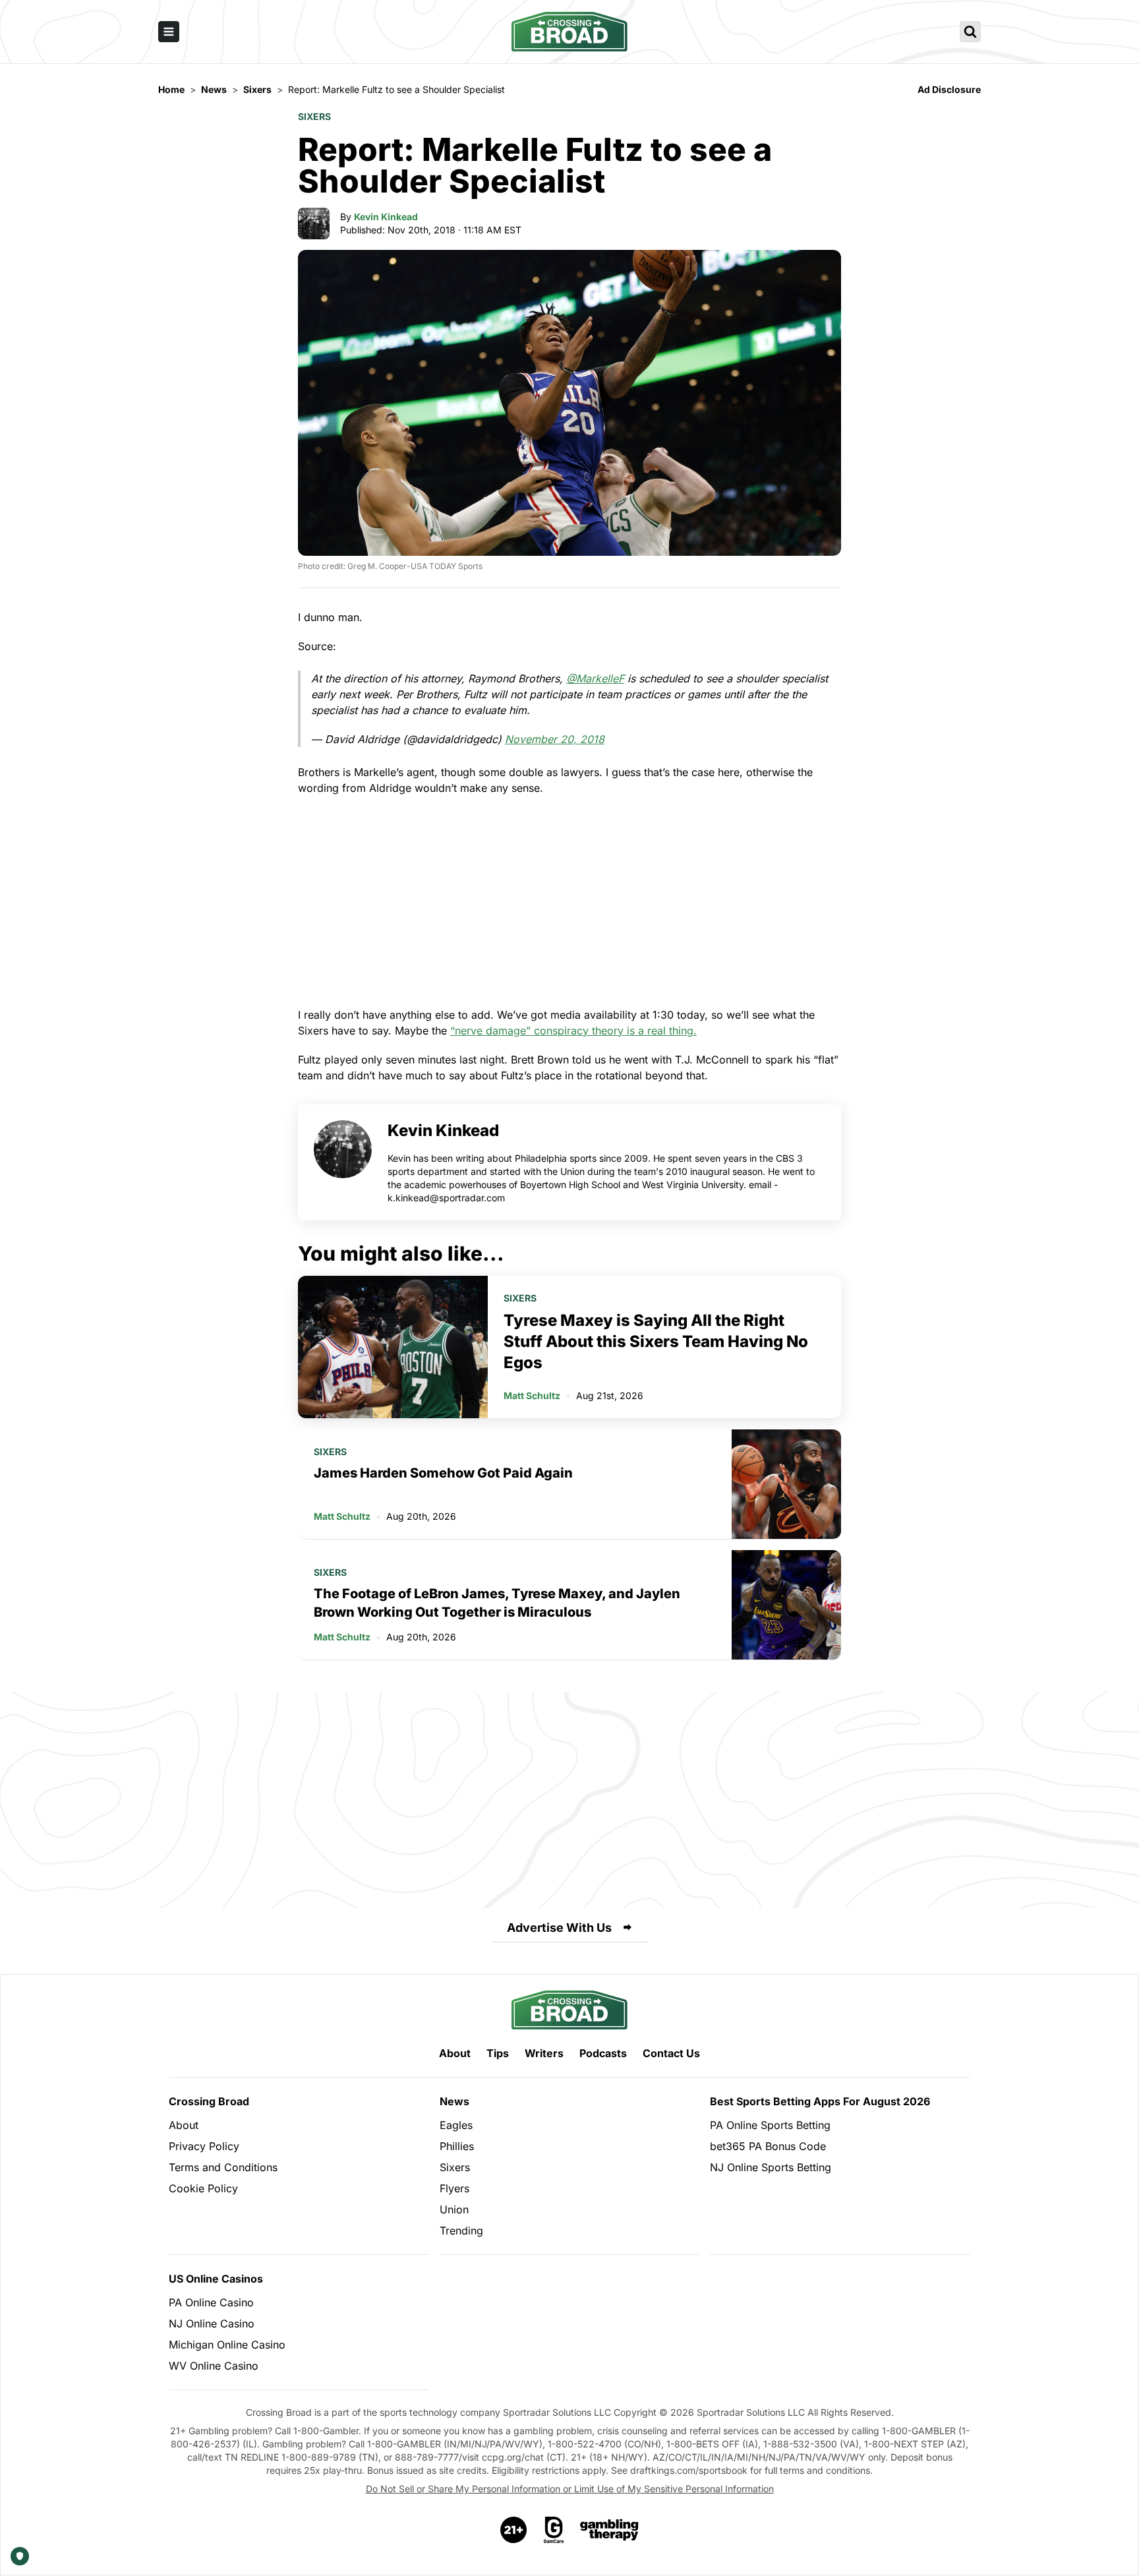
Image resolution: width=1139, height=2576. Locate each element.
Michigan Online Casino (227, 2345)
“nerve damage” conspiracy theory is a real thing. (573, 1031)
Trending (461, 2231)
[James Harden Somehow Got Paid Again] (786, 1484)
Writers (544, 2053)
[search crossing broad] (970, 32)
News (454, 2101)
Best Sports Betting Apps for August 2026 (820, 2101)
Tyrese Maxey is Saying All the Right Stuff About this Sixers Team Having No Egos (656, 1341)
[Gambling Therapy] (609, 2530)
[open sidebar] (169, 32)
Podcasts (603, 2053)
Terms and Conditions (223, 2167)
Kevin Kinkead (386, 217)
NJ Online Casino (212, 2323)
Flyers (454, 2188)
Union (454, 2209)
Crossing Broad (209, 2101)
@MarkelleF (595, 678)
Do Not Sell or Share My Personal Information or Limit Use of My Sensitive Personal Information (570, 2489)
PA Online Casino (211, 2302)
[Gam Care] (554, 2530)
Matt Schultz (532, 1395)
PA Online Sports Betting (770, 2125)
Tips (498, 2053)
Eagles (456, 2125)
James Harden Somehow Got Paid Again (443, 1473)
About (455, 2053)
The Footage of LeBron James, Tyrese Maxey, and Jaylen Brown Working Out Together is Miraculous (497, 1603)
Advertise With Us (559, 1928)
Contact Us (671, 2053)
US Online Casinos (216, 2279)
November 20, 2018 (555, 739)
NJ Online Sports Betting (771, 2167)
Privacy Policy (204, 2146)
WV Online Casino (214, 2366)
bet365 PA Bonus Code (768, 2146)
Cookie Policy (203, 2188)
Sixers (314, 116)
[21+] (514, 2530)
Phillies (457, 2146)
